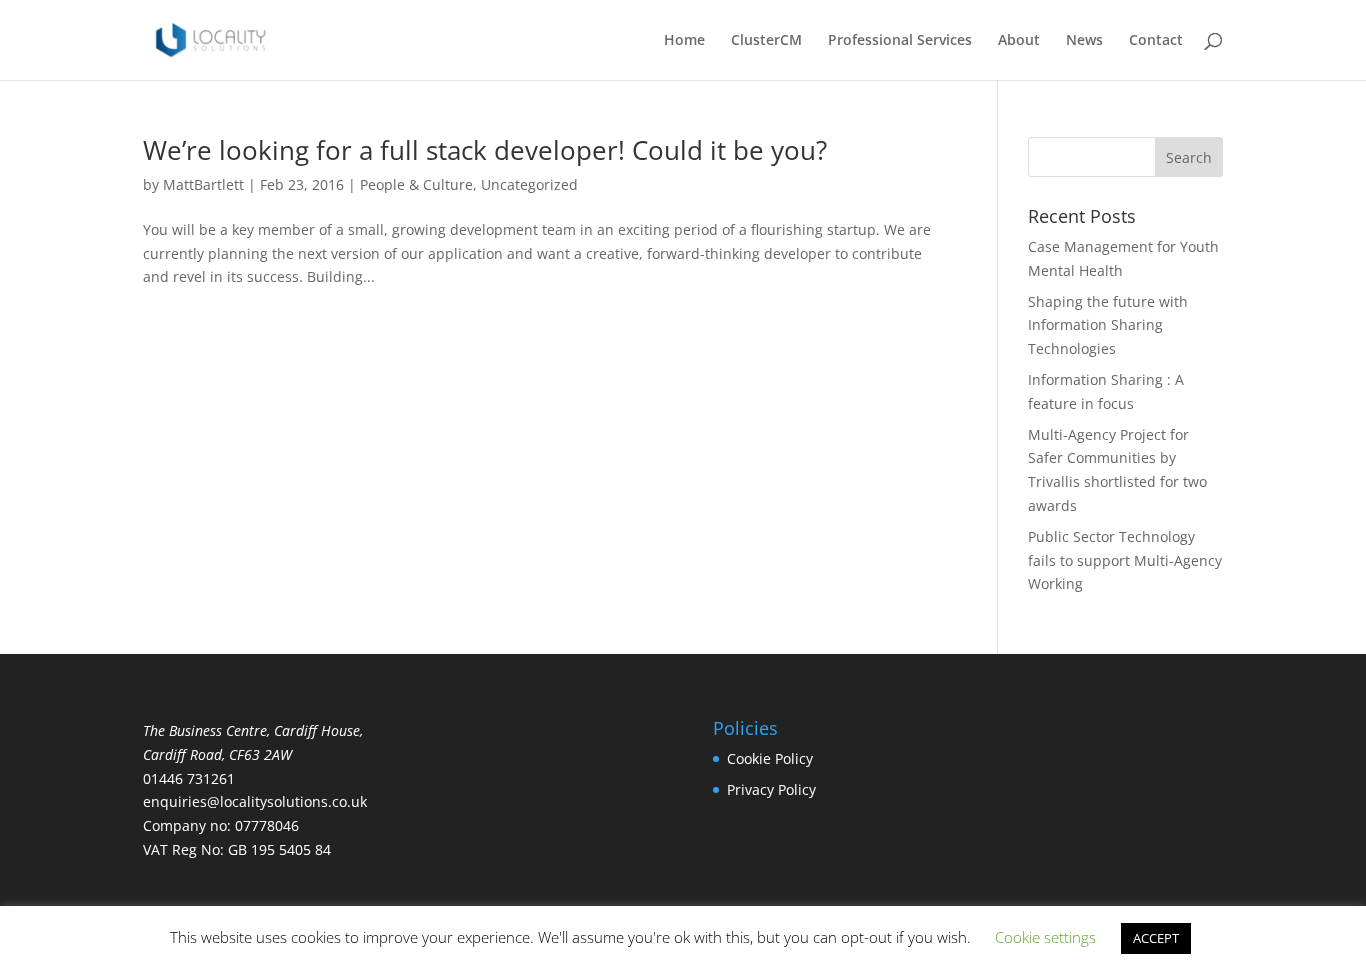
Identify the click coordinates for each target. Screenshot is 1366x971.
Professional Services (900, 41)
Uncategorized (529, 184)
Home (684, 41)
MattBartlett (203, 184)
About (1019, 41)
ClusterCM (766, 41)
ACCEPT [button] (1156, 938)
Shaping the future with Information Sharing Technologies (1108, 325)
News (1084, 41)
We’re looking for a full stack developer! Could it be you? (485, 150)
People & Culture (416, 184)
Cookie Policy (770, 758)
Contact (1156, 41)
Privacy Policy (771, 789)
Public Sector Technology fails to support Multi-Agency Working (1125, 560)
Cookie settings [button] (1045, 937)
